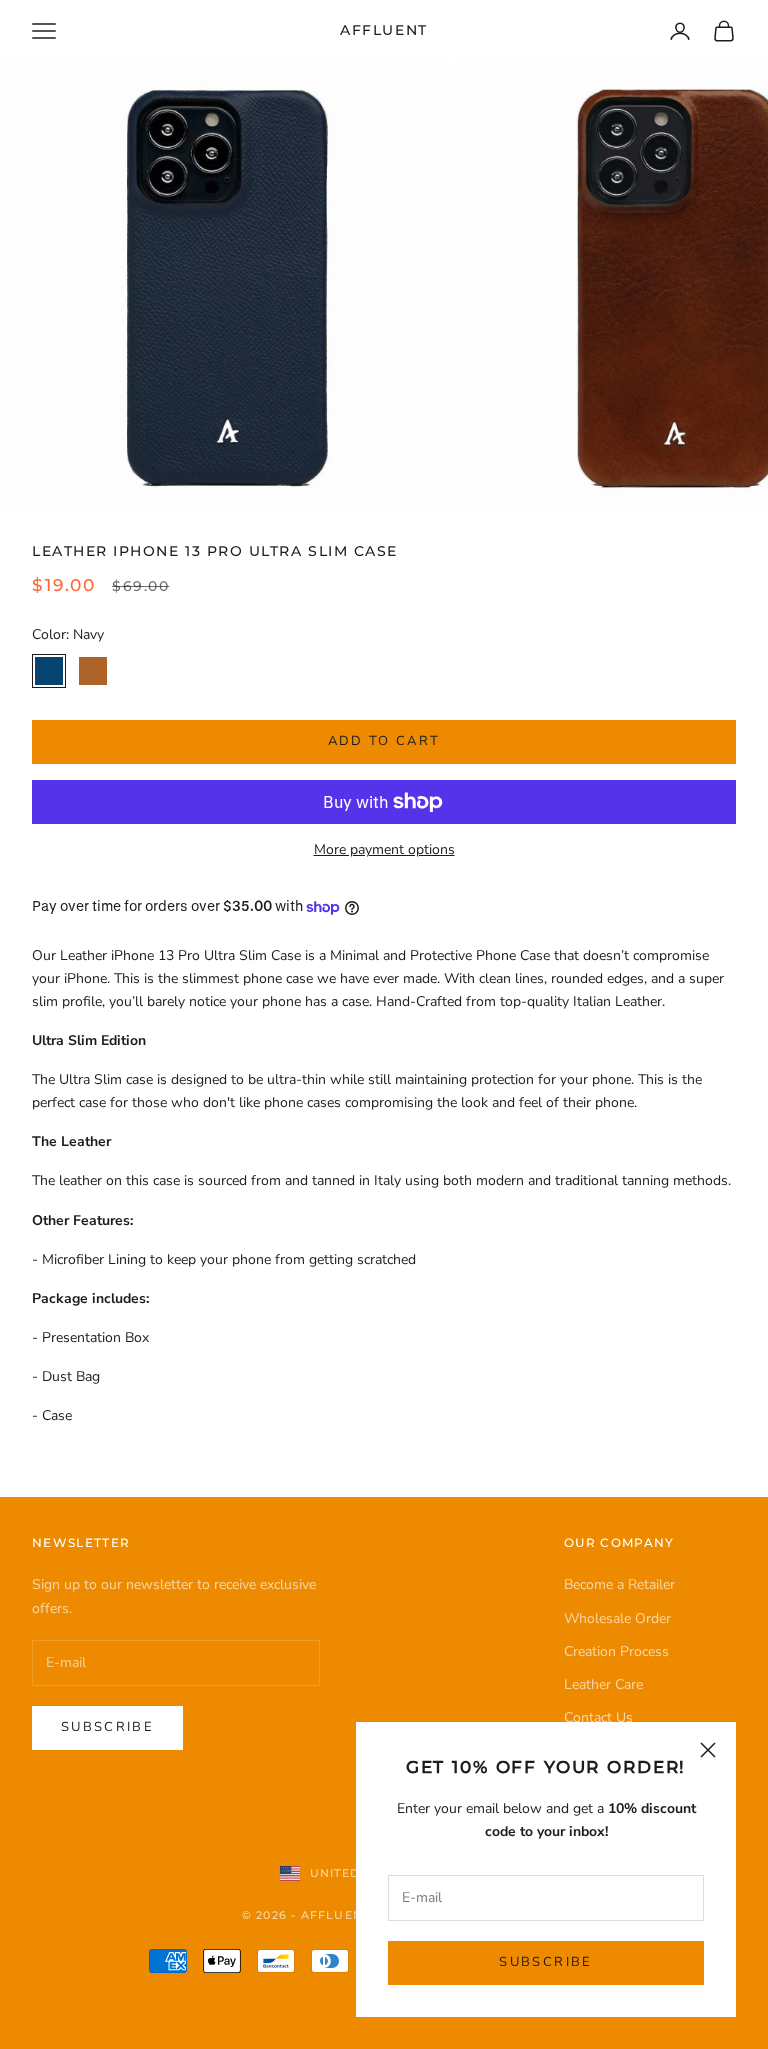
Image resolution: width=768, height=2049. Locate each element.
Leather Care (603, 1684)
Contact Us (598, 1717)
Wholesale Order (617, 1618)
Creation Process (616, 1651)
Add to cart (384, 741)
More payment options (384, 849)
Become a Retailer (619, 1584)
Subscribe (545, 1962)
